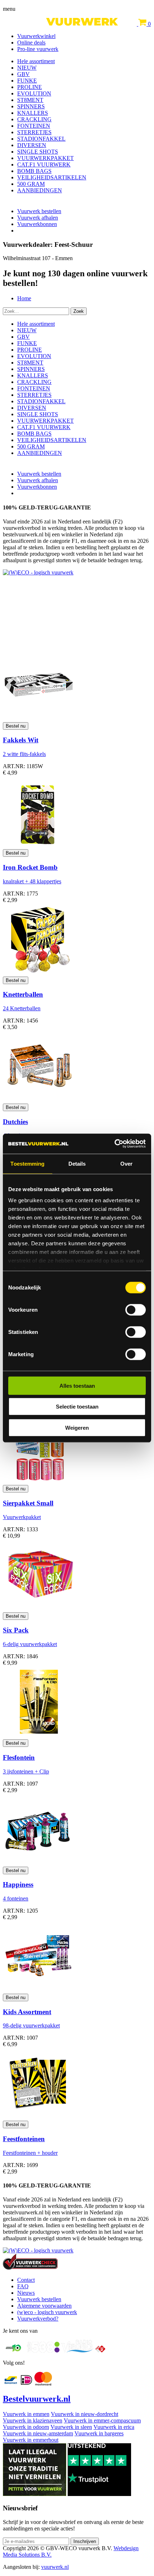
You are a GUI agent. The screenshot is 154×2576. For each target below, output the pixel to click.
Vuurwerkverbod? (38, 2319)
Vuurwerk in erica (114, 2427)
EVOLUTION (34, 93)
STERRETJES (34, 132)
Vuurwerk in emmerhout (31, 2440)
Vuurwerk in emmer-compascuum (102, 2420)
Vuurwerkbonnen (37, 224)
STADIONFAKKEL (41, 139)
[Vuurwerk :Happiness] (39, 1863)
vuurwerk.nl (55, 2567)
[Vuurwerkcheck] (30, 2268)
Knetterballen (23, 994)
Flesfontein (19, 1757)
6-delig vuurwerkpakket (30, 1644)
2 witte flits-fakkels (24, 754)
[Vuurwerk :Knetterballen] (39, 973)
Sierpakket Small (28, 1503)
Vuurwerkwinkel (36, 36)
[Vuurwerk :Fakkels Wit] (39, 719)
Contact (26, 2280)
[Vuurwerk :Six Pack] (39, 1609)
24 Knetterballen (22, 1008)
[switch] (136, 1310)
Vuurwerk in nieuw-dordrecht (85, 2414)
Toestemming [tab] (27, 1163)
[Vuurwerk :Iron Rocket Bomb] (39, 846)
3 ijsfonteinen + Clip (26, 1771)
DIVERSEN (32, 145)
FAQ (23, 2286)
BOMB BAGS (34, 171)
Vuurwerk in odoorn (26, 2427)
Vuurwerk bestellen (39, 211)
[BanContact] (11, 2384)
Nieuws (26, 2293)
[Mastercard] (43, 2384)
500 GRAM (31, 184)
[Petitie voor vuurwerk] (35, 2494)
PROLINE (30, 87)
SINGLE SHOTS (38, 152)
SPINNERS (31, 106)
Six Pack (16, 1630)
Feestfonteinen (24, 2139)
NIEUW (27, 68)
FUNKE (27, 81)
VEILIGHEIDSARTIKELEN (52, 177)
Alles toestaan (77, 1385)
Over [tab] (126, 1163)
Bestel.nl (37, 2399)
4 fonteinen (16, 1898)
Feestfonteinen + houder (30, 2153)
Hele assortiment (36, 61)
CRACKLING (34, 119)
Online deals (31, 43)
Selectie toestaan (77, 1407)
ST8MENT (30, 100)
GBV (23, 74)
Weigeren (77, 1427)
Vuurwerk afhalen (38, 218)
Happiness (18, 1884)
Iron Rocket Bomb (30, 867)
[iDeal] (27, 2384)
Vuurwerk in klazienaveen (33, 2420)
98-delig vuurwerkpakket (31, 2025)
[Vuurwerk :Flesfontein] (39, 1736)
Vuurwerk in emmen (26, 2414)
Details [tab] (77, 1163)
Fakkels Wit (21, 740)
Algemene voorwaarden (44, 2306)
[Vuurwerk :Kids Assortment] (39, 1990)
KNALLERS (33, 113)
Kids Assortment (27, 2012)
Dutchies (15, 1122)
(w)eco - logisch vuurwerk (47, 2312)
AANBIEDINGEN (40, 190)
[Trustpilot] (99, 2494)
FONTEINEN (34, 126)
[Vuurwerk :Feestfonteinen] (39, 2117)
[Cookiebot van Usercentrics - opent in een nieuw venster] (114, 1144)
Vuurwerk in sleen (71, 2427)
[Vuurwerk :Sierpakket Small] (39, 1482)
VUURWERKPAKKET (45, 158)
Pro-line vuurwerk (38, 49)
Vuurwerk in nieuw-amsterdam (38, 2433)
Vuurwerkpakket (22, 1517)
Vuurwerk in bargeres (99, 2433)
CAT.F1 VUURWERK (44, 164)
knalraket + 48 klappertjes (32, 881)
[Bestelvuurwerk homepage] (71, 24)
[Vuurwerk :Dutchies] (39, 1100)
